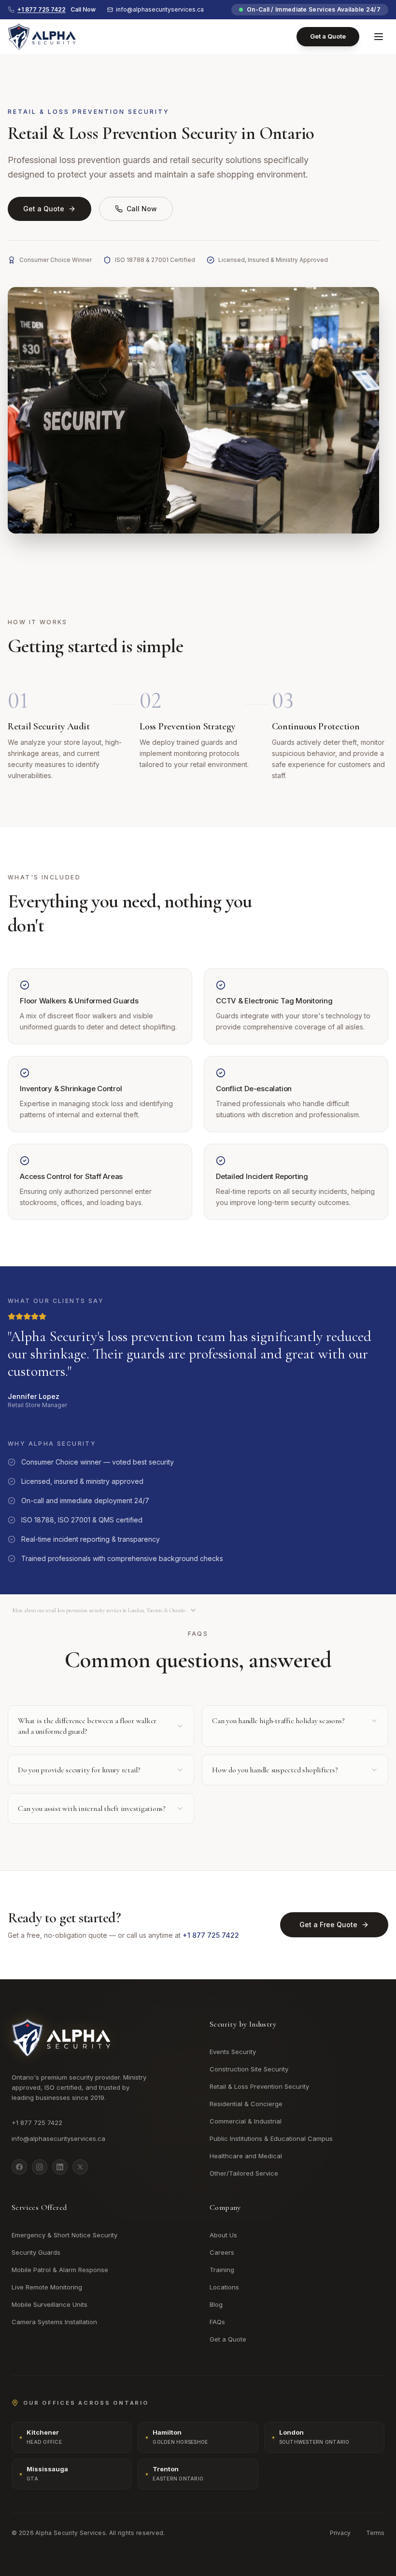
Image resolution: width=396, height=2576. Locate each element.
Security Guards (36, 2252)
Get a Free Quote (328, 1925)
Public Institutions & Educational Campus (271, 2138)
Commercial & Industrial (246, 2121)
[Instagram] (40, 2167)
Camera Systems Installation (54, 2322)
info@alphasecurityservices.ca (160, 9)
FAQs (217, 2322)
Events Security (233, 2052)
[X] (80, 2167)
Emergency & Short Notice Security (64, 2235)
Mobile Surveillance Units (49, 2304)
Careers (222, 2252)
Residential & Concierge (246, 2104)
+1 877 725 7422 (211, 1935)
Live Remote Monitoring (47, 2287)
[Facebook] (19, 2167)
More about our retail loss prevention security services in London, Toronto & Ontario (99, 1610)
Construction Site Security (249, 2069)
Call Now (142, 209)
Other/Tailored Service (244, 2173)
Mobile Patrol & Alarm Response (60, 2270)
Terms (375, 2533)
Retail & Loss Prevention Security (259, 2086)
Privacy (340, 2533)
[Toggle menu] (379, 37)
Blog (216, 2304)
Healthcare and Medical (246, 2156)
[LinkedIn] (60, 2167)
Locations (224, 2287)
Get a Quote (328, 36)
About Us (223, 2235)
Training (222, 2270)
